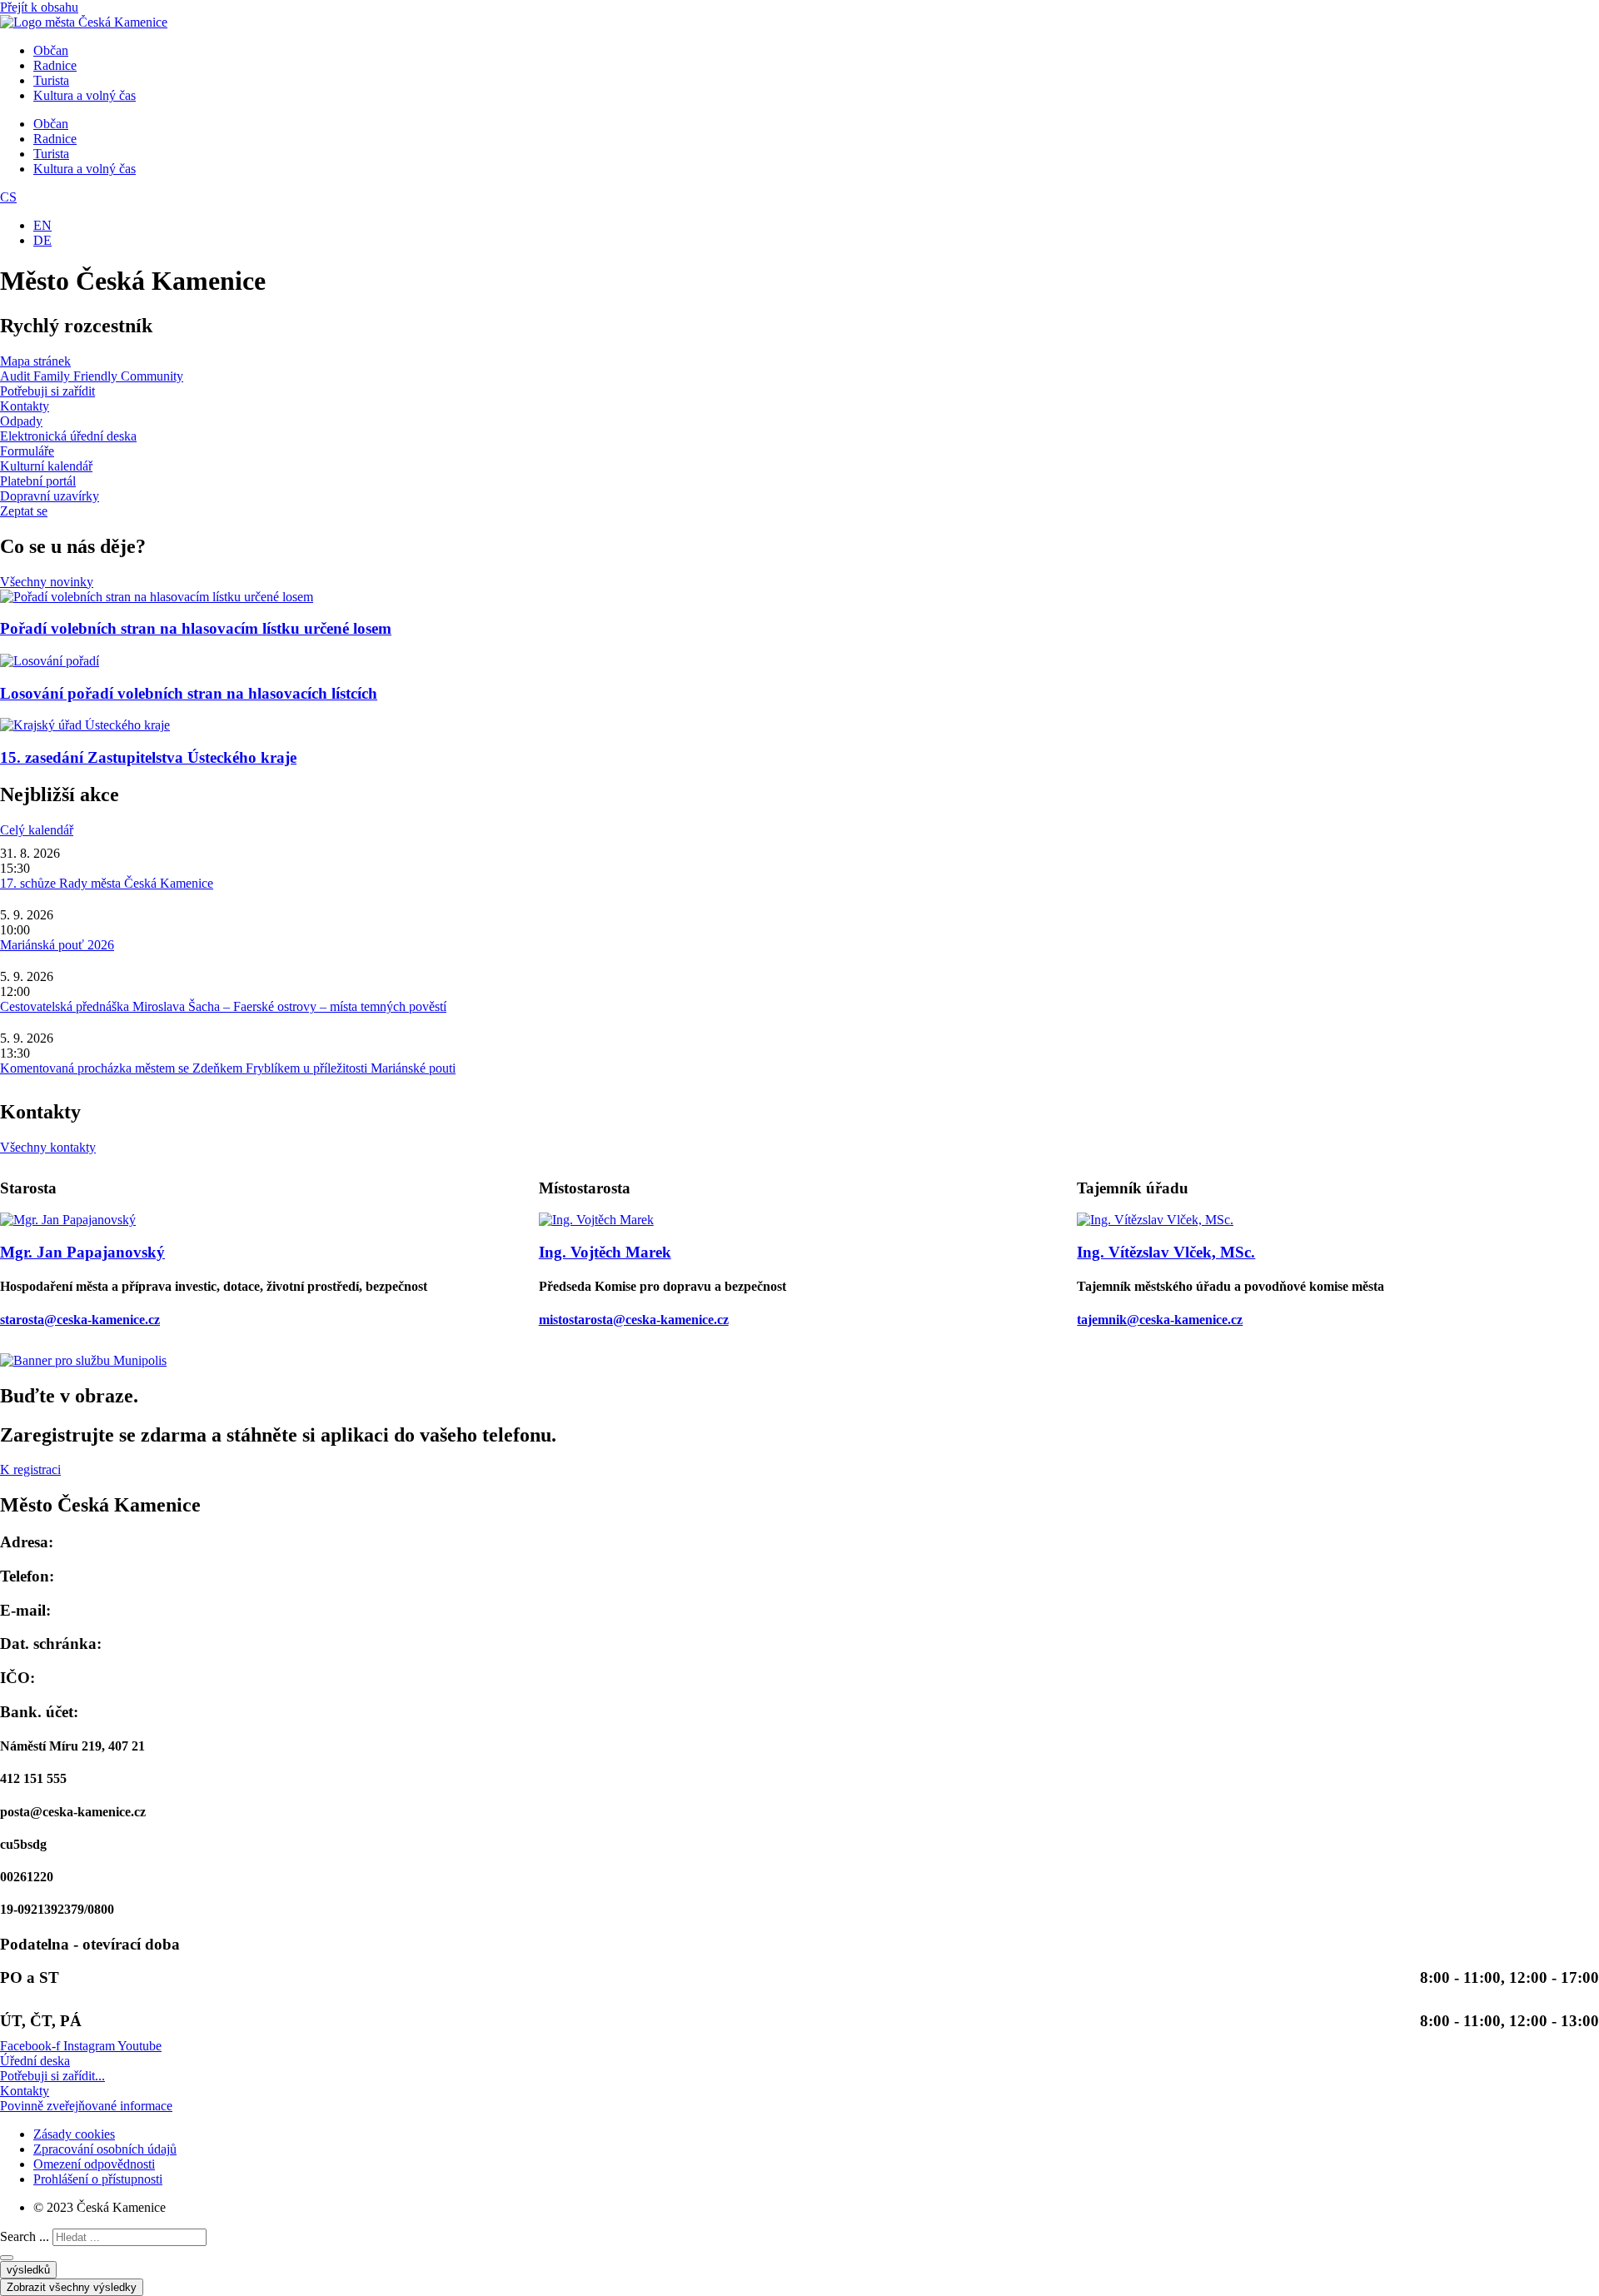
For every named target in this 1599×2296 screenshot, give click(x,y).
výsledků (28, 2270)
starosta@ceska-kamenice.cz (80, 1320)
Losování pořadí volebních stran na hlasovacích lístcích (189, 693)
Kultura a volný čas (85, 95)
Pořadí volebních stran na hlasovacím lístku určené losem (196, 628)
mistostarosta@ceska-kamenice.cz (634, 1320)
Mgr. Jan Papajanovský (82, 1252)
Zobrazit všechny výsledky (72, 2287)
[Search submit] (7, 2258)
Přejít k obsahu (39, 7)
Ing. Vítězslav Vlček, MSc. (1166, 1252)
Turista (51, 80)
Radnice (55, 65)
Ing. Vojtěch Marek (605, 1252)
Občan (51, 50)
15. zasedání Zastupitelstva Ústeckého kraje (148, 757)
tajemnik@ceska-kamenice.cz (1160, 1320)
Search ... (25, 2236)
